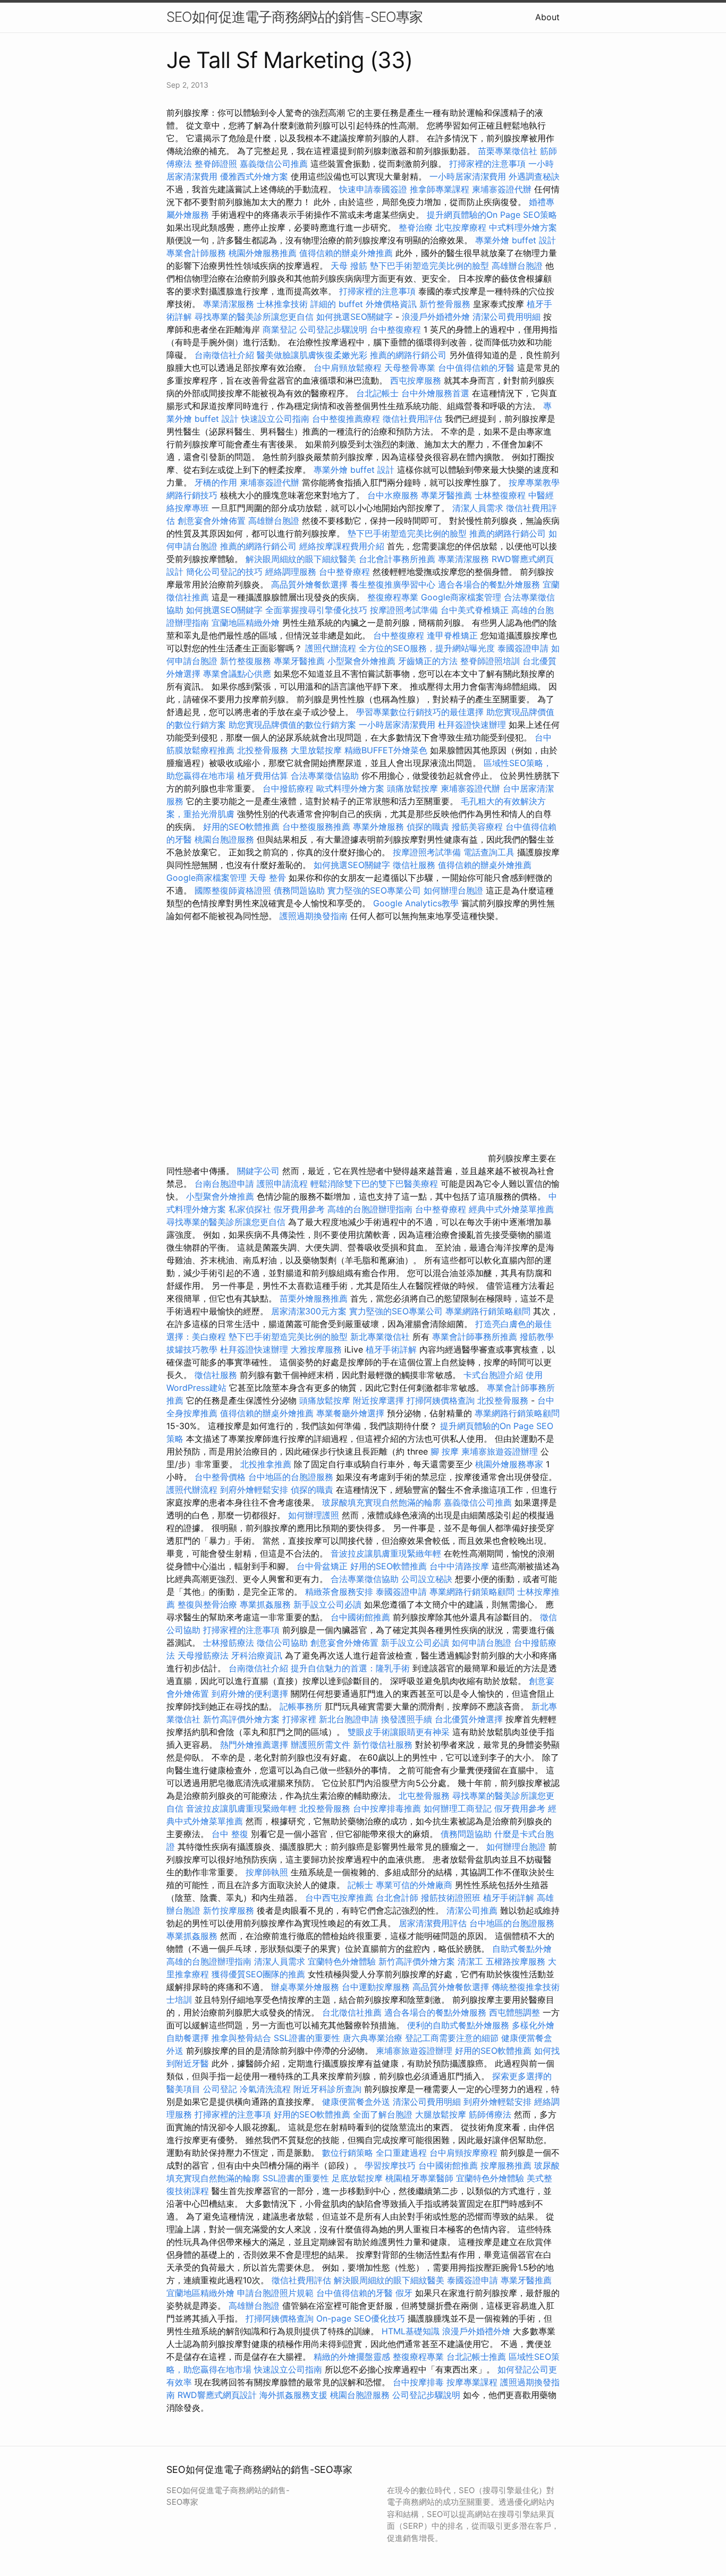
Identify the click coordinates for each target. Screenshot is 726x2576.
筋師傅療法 (490, 2114)
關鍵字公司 (258, 1171)
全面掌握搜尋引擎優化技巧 (316, 610)
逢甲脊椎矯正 (454, 635)
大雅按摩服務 (318, 1349)
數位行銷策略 (348, 2153)
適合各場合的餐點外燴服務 (489, 584)
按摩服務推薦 (507, 2165)
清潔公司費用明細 (506, 317)
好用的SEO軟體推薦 (241, 827)
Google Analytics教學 (416, 903)
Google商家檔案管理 (461, 597)
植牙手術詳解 (391, 1349)
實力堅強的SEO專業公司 (374, 890)
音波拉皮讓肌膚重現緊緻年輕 (386, 1553)
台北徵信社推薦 (352, 2012)
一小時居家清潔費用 (468, 176)
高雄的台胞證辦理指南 (370, 1209)
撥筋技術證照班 (452, 1898)
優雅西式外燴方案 (254, 176)
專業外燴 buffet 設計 (516, 240)
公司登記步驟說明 (333, 329)
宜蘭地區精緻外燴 (247, 623)
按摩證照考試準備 (405, 610)
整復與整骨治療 (207, 1604)
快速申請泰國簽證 (373, 189)
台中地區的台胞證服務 (291, 1477)
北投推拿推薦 (266, 1464)
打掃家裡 (299, 1719)
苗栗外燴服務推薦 (314, 1298)
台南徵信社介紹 (224, 355)
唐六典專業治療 (373, 2038)
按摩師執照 (267, 1872)
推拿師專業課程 (441, 189)
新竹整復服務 (246, 661)
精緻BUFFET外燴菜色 (387, 750)
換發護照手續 (407, 1719)
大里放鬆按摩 (318, 750)
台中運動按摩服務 (377, 1987)
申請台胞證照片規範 (275, 2293)
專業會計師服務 (196, 253)
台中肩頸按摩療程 (465, 2153)
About (547, 17)
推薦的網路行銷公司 (408, 355)
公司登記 (220, 2089)
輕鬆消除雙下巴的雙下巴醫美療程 (374, 1184)
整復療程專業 (393, 597)
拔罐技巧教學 (193, 1349)
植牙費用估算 (263, 776)
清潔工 (470, 1961)
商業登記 (280, 329)
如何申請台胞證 (482, 1643)
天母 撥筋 (349, 266)
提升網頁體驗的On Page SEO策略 (492, 215)
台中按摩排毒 (418, 2382)
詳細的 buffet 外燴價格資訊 (364, 304)
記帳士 (360, 1885)
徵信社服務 (414, 865)
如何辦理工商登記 (458, 1808)
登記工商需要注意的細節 (452, 2038)
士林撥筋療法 (229, 1643)
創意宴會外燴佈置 (212, 521)
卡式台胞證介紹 (493, 1375)
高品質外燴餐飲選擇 (311, 584)
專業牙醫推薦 (446, 495)
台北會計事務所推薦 (397, 559)
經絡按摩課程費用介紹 (343, 546)
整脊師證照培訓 (491, 661)
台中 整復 (230, 1834)
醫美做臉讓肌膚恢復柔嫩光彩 (312, 355)
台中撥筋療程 (289, 788)
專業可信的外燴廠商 (414, 1885)
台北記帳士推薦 (476, 2357)
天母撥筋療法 (203, 1655)
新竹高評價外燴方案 (241, 1719)
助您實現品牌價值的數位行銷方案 (292, 725)
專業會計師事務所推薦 (475, 1337)
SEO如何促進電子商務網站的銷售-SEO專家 (294, 17)
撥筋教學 (537, 1337)
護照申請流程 (282, 1184)
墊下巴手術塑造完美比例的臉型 (429, 266)
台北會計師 (397, 1898)
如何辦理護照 (314, 1515)
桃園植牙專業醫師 (419, 2178)
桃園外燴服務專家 (509, 1464)
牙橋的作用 (216, 482)
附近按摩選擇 (380, 1400)
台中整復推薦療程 (346, 419)
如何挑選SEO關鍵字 (354, 317)
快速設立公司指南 (275, 419)
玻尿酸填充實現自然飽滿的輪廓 (382, 1502)
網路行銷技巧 (192, 495)
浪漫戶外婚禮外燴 (436, 317)
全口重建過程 (401, 2153)
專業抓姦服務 (265, 1604)
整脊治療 (416, 227)
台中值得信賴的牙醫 (476, 368)
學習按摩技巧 (391, 2165)
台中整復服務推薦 (318, 827)
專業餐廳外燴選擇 (352, 1413)
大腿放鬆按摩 (442, 2114)
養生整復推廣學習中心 (393, 584)
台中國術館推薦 (362, 1617)
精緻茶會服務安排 (339, 1592)
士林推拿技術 (282, 304)
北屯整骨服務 (425, 1796)
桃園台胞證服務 (224, 839)
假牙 (404, 2293)
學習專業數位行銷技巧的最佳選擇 (420, 712)
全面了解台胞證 (383, 2114)
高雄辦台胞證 (517, 266)
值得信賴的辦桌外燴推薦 (346, 253)
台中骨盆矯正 (323, 1566)
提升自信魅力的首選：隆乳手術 (350, 1668)
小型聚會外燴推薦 (361, 661)
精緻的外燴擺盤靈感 (352, 2357)
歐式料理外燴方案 (352, 788)
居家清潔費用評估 (433, 1923)
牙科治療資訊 (257, 1655)
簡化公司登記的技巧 (224, 572)
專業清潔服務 (229, 304)
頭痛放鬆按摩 (414, 788)
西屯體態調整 (516, 2012)
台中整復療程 (397, 329)
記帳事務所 (301, 1706)
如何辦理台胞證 (453, 890)
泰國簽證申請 (523, 648)
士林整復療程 (500, 495)
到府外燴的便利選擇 (251, 1694)
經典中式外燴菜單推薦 (511, 1209)
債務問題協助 (299, 890)
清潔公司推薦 (472, 1910)
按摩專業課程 (473, 2382)
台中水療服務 (394, 495)
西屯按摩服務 (417, 380)
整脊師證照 (216, 164)
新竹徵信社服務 (383, 1745)
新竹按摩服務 (230, 1910)
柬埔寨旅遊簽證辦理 (500, 1451)
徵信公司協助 (282, 1643)
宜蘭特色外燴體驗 (342, 1961)
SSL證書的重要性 (307, 2038)
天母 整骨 (268, 878)
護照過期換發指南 (314, 916)
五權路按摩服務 (517, 1961)
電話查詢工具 (489, 852)
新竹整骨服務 (445, 304)
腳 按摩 (445, 1451)
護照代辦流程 (331, 648)
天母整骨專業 (410, 368)
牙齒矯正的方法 (428, 661)
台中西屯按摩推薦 (340, 1898)
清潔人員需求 (478, 508)
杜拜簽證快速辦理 (472, 725)
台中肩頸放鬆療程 (349, 368)
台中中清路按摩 (461, 1566)
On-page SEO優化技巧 (361, 2318)
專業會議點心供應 (237, 674)
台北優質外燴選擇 (469, 1719)
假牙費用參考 (299, 1209)
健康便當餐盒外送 (356, 2102)
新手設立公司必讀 (327, 1604)
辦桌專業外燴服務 (306, 1987)
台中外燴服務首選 (435, 393)
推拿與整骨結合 (241, 2038)
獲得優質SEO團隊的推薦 (258, 1974)
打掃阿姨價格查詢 (441, 1400)
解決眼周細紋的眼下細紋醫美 (301, 559)
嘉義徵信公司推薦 (274, 164)
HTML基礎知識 (411, 2331)
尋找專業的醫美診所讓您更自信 (254, 317)
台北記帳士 (377, 393)
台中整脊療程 (346, 572)
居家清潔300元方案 (309, 1311)
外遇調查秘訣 (534, 176)
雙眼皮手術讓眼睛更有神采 (399, 1732)
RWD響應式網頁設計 (217, 2395)
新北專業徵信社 (380, 1337)
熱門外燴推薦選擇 (255, 1745)
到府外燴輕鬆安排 (254, 1490)
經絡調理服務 (291, 572)
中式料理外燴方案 (523, 227)
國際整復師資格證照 (234, 890)
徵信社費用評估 (412, 419)
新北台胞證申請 (349, 1719)
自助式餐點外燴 (522, 1949)
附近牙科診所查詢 (327, 2089)
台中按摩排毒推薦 (387, 1808)
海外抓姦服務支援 (293, 2395)
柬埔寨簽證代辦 (502, 189)
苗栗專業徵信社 (508, 151)
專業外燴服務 (378, 827)
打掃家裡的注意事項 (487, 164)
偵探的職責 (428, 827)
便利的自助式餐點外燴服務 (458, 2025)
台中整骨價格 (221, 1477)
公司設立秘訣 (427, 1579)
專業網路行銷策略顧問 (488, 1311)
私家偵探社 (250, 1209)
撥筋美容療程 (477, 827)
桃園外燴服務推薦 (264, 253)
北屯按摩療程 (462, 227)
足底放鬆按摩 (358, 2178)
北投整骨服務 (263, 750)
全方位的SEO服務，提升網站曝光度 (427, 648)
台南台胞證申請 (224, 1184)
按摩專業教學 (534, 482)
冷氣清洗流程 (265, 2089)
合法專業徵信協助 (325, 776)
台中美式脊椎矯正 (476, 610)
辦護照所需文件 (320, 1745)
